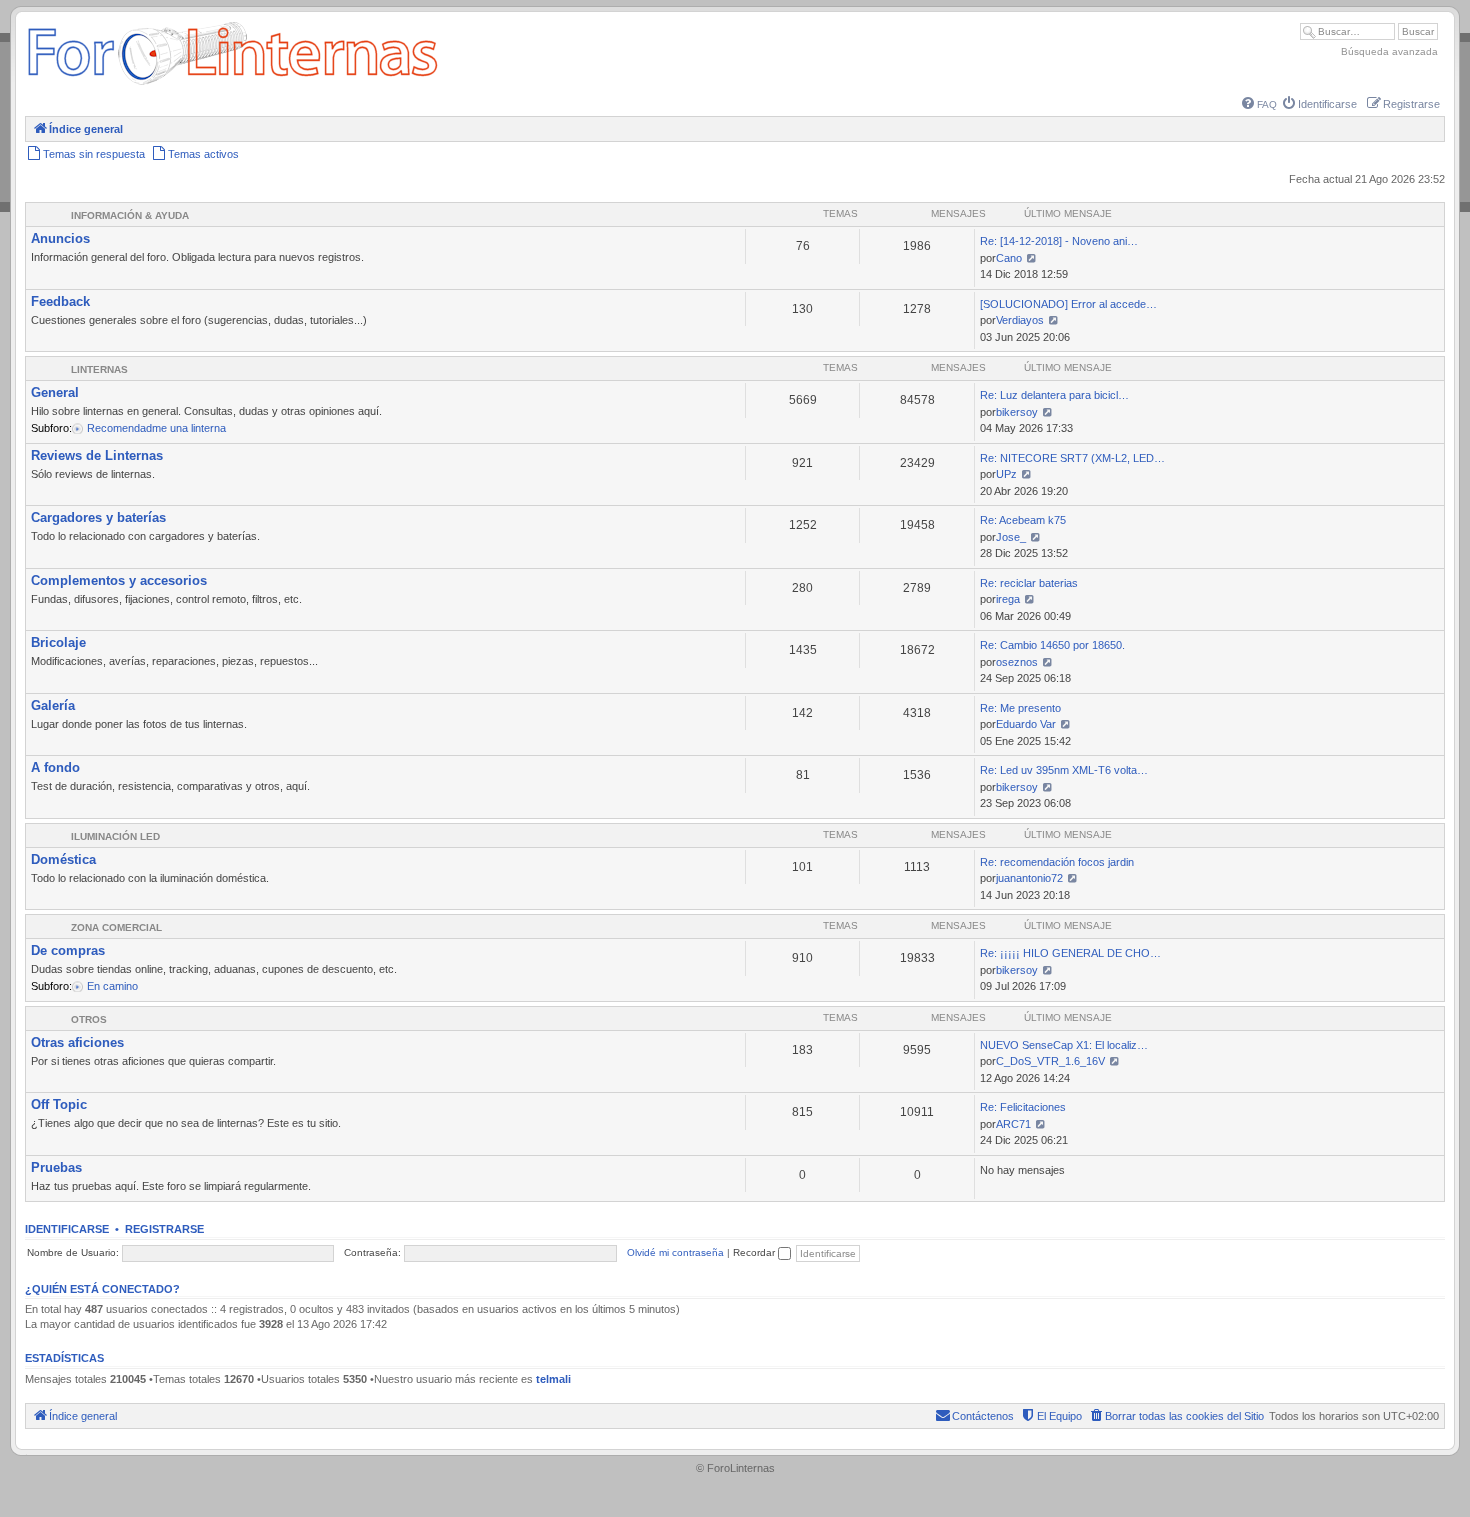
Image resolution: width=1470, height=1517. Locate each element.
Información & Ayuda (130, 215)
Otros (89, 1019)
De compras (68, 950)
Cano (1009, 258)
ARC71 (1013, 1124)
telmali (553, 1379)
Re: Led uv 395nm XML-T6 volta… (1064, 770)
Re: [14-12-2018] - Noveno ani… (1059, 241)
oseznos (1017, 662)
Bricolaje (58, 642)
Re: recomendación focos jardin (1057, 862)
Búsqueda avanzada (1389, 51)
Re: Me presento (1020, 708)
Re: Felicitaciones (1023, 1107)
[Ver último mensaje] (1031, 258)
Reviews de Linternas (97, 455)
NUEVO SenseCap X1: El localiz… (1064, 1045)
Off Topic (59, 1104)
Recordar (755, 1252)
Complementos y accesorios (119, 580)
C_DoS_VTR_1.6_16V (1050, 1061)
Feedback (60, 301)
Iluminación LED (115, 836)
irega (1008, 599)
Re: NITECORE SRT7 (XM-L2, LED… (1072, 458)
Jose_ (1011, 537)
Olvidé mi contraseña (675, 1252)
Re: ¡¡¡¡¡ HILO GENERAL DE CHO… (1070, 953)
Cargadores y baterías (98, 517)
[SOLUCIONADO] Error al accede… (1068, 304)
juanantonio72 (1029, 878)
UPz (1006, 474)
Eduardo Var (1026, 724)
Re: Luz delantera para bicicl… (1054, 395)
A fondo (55, 767)
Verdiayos (1020, 320)
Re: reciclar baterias (1029, 583)
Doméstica (63, 859)
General (55, 392)
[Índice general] (232, 84)
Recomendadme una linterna (156, 428)
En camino (112, 986)
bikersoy (1017, 412)
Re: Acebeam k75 (1023, 520)
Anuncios (60, 238)
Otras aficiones (77, 1042)
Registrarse (164, 1229)
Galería (53, 705)
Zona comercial (116, 927)
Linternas (99, 369)
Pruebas (56, 1167)
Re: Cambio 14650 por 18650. (1052, 645)
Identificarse (67, 1229)
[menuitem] (1259, 104)
